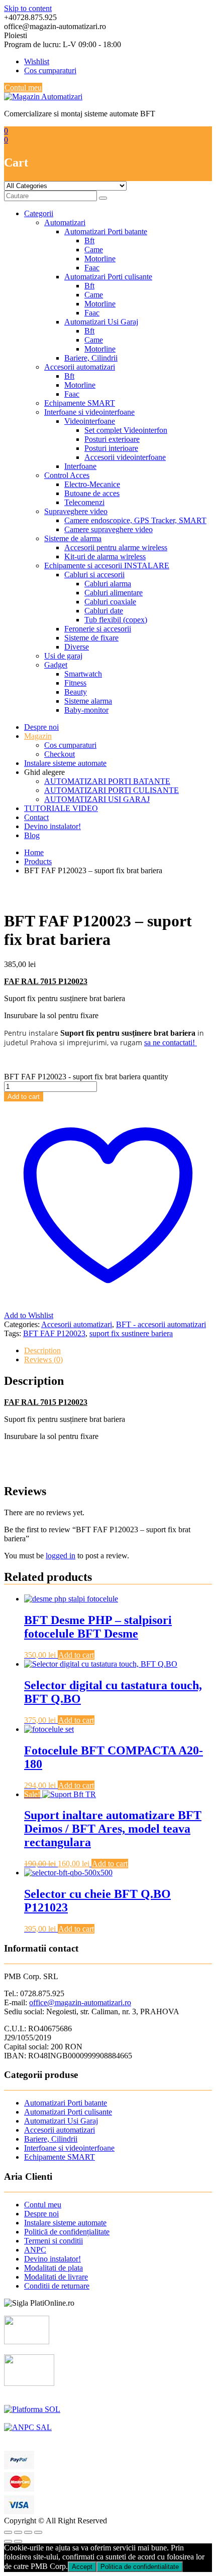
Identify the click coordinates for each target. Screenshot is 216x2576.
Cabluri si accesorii (94, 575)
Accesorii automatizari (80, 367)
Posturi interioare (111, 448)
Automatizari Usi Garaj (101, 322)
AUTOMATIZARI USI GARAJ (97, 799)
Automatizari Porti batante (106, 231)
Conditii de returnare (57, 2286)
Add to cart (24, 1097)
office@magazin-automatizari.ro (80, 2002)
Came (94, 250)
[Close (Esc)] (8, 2532)
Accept (82, 2567)
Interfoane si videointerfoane (89, 412)
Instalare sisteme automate (65, 763)
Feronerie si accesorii (98, 629)
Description (42, 1350)
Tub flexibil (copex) (116, 620)
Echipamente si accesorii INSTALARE (107, 566)
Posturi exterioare (112, 439)
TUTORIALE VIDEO (61, 808)
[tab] (118, 1351)
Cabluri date (104, 611)
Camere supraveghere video (109, 529)
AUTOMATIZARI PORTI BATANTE (107, 781)
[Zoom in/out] (38, 2532)
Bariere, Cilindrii (91, 358)
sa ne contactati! (171, 1042)
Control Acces (67, 475)
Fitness (75, 683)
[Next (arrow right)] (18, 2541)
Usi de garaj (63, 656)
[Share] (18, 2532)
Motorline (100, 259)
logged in (61, 1556)
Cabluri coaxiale (110, 602)
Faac (92, 268)
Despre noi (41, 727)
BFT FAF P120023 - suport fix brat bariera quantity (86, 1077)
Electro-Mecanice (92, 484)
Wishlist (37, 61)
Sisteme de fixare (91, 638)
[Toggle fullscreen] (28, 2532)
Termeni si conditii (53, 2241)
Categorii (39, 213)
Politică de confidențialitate (67, 2232)
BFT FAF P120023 (54, 1333)
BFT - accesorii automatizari (161, 1324)
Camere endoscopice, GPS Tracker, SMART (135, 520)
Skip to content (28, 8)
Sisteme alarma (88, 701)
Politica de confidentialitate (140, 2567)
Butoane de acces (92, 493)
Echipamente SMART (80, 403)
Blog (32, 835)
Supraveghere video (76, 511)
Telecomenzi (84, 502)
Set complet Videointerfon (126, 430)
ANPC (35, 2250)
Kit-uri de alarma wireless (105, 556)
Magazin (38, 736)
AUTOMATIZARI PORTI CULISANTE (112, 790)
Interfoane (80, 466)
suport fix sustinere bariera (131, 1333)
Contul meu (23, 88)
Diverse (77, 647)
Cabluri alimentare (114, 593)
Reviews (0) (43, 1359)
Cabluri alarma (108, 584)
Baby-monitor (86, 710)
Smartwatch (83, 674)
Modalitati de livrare (56, 2277)
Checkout (60, 754)
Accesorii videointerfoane (125, 457)
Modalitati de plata (53, 2268)
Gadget (56, 665)
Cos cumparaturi (50, 70)
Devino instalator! (52, 826)
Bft (89, 240)
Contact (36, 817)
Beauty (76, 692)
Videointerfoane (90, 421)
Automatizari (65, 222)
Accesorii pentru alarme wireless (116, 547)
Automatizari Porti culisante (108, 277)
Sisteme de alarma (73, 538)
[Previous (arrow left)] (8, 2541)
